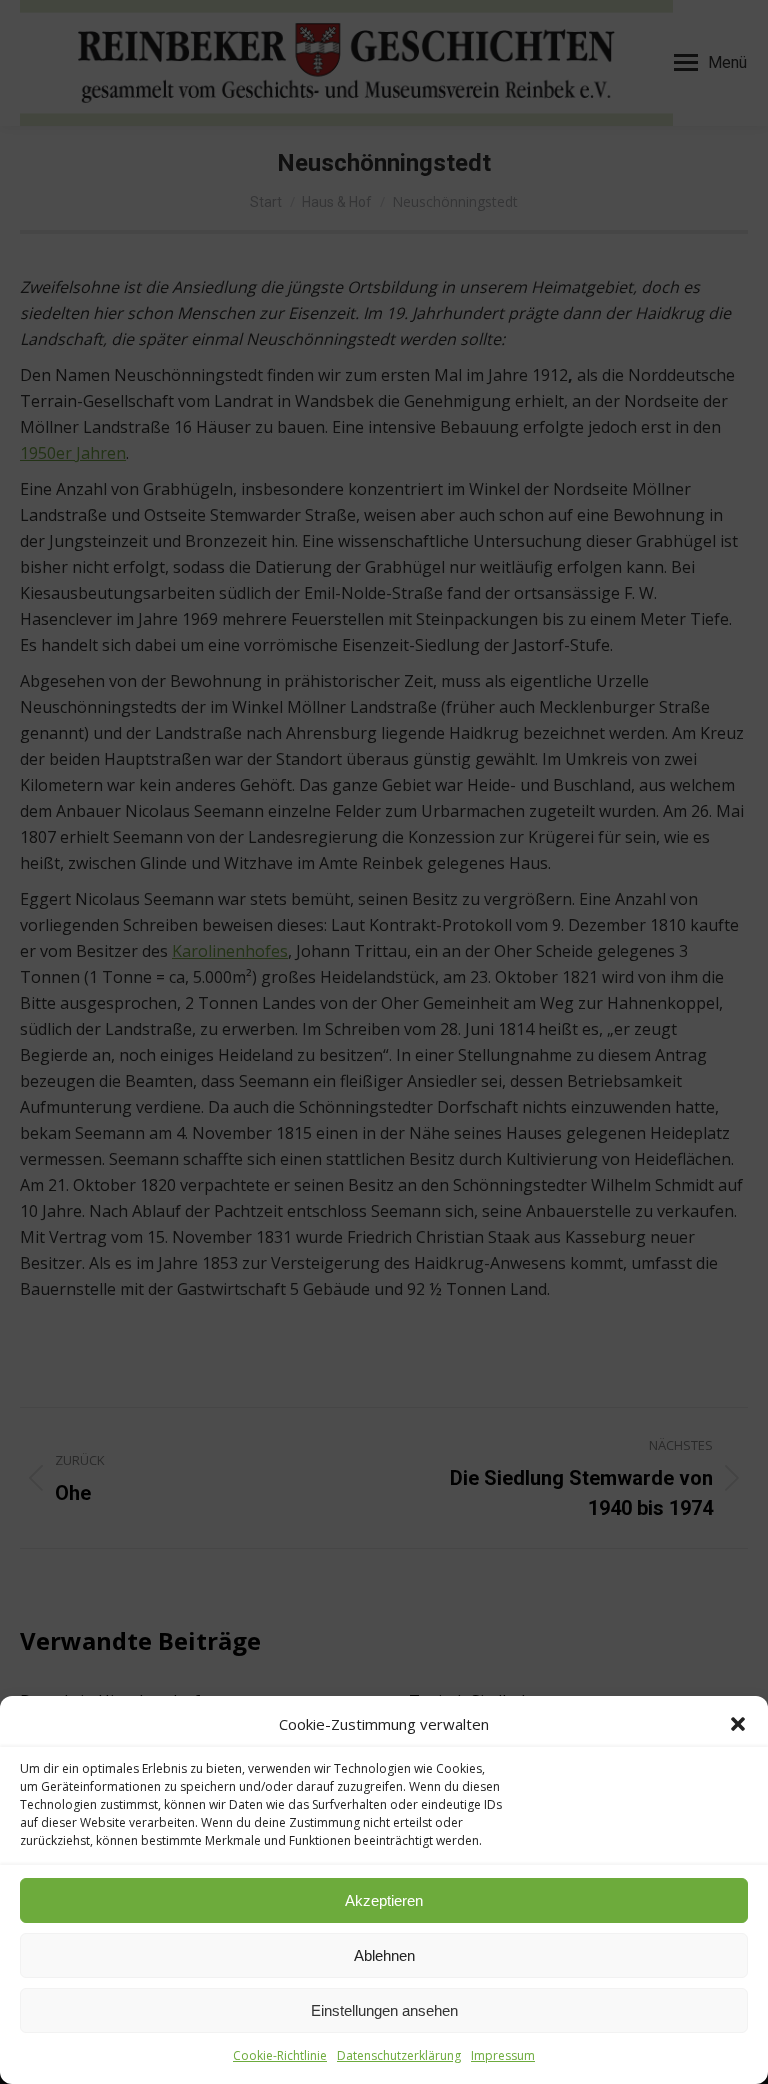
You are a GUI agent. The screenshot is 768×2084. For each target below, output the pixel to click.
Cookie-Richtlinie (280, 2055)
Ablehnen (384, 1955)
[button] (738, 1724)
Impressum (503, 2055)
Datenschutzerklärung (399, 2055)
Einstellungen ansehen (384, 2010)
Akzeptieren (384, 1900)
